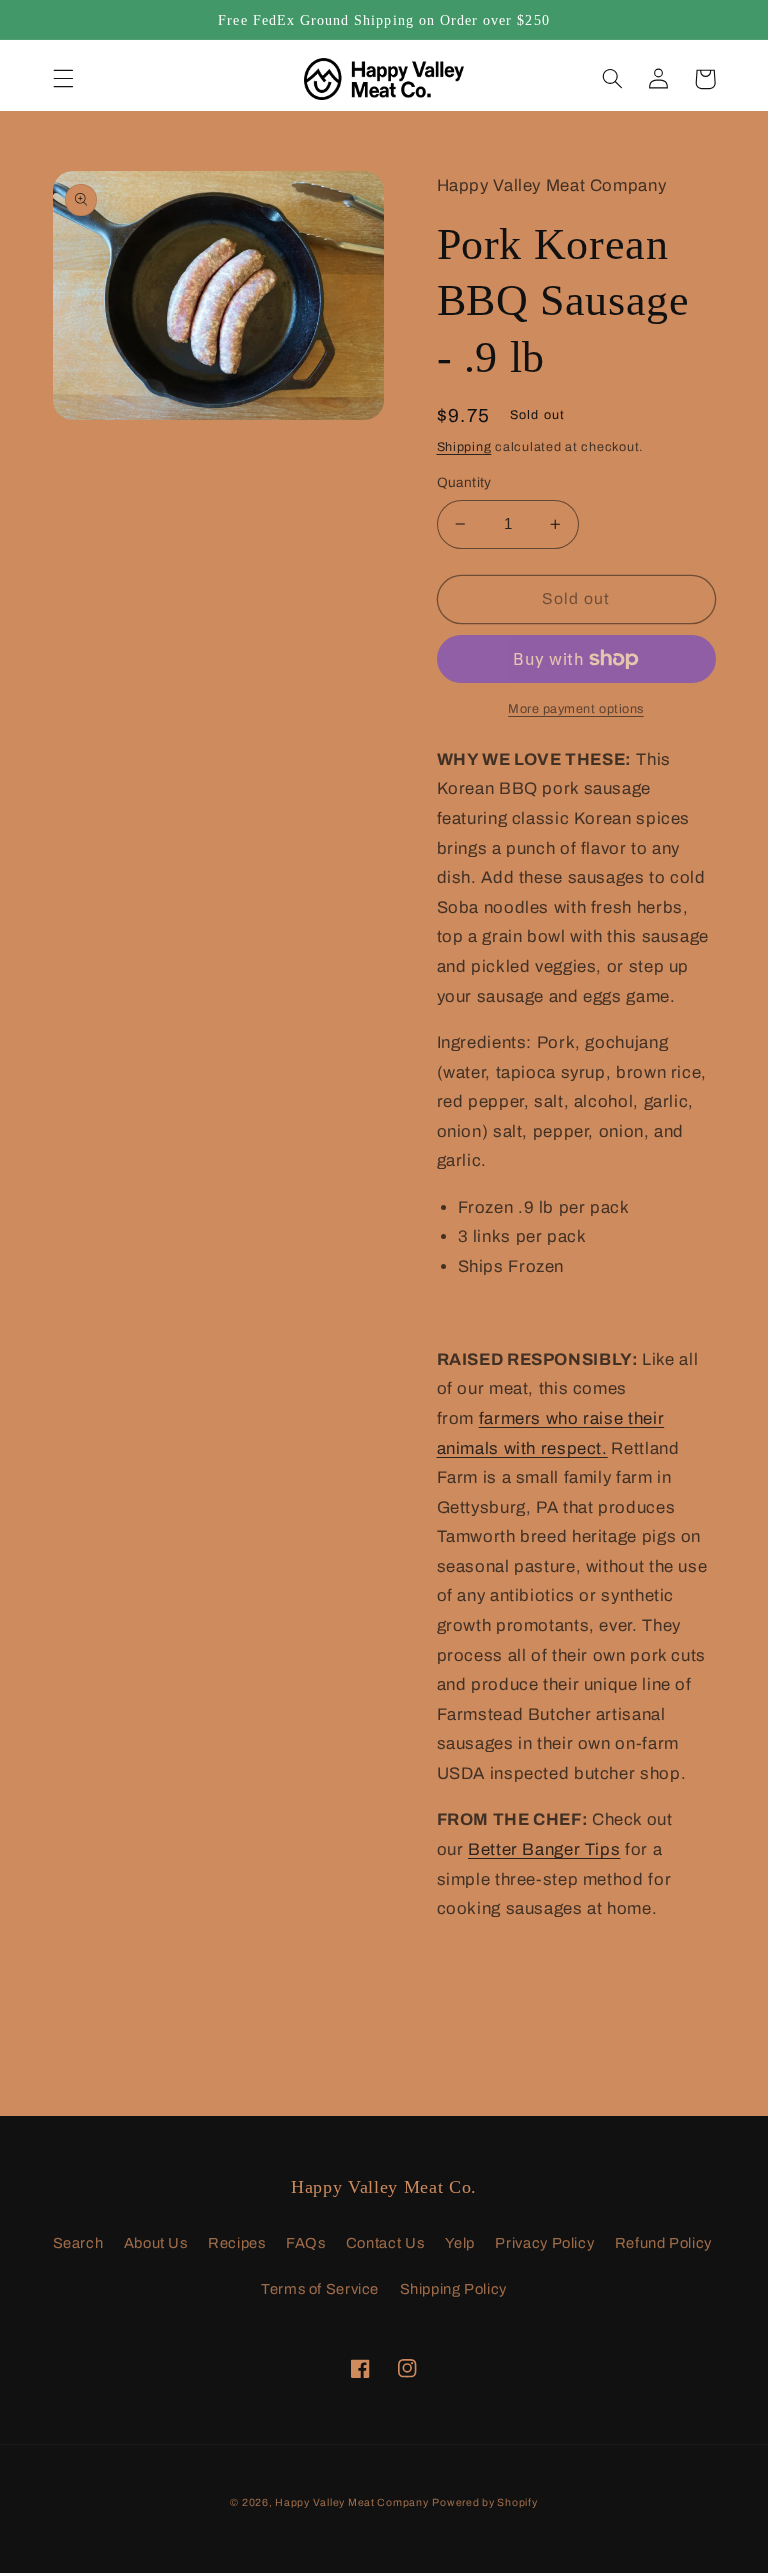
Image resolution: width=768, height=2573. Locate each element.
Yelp (460, 2243)
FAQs (306, 2243)
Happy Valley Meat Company (351, 2502)
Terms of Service (320, 2289)
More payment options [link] (576, 709)
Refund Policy (663, 2243)
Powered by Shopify (484, 2502)
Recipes (236, 2243)
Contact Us (385, 2243)
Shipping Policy (453, 2289)
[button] (63, 79)
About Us (156, 2243)
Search (78, 2243)
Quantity (464, 482)
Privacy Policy (544, 2243)
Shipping (464, 447)
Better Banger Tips (544, 1849)
